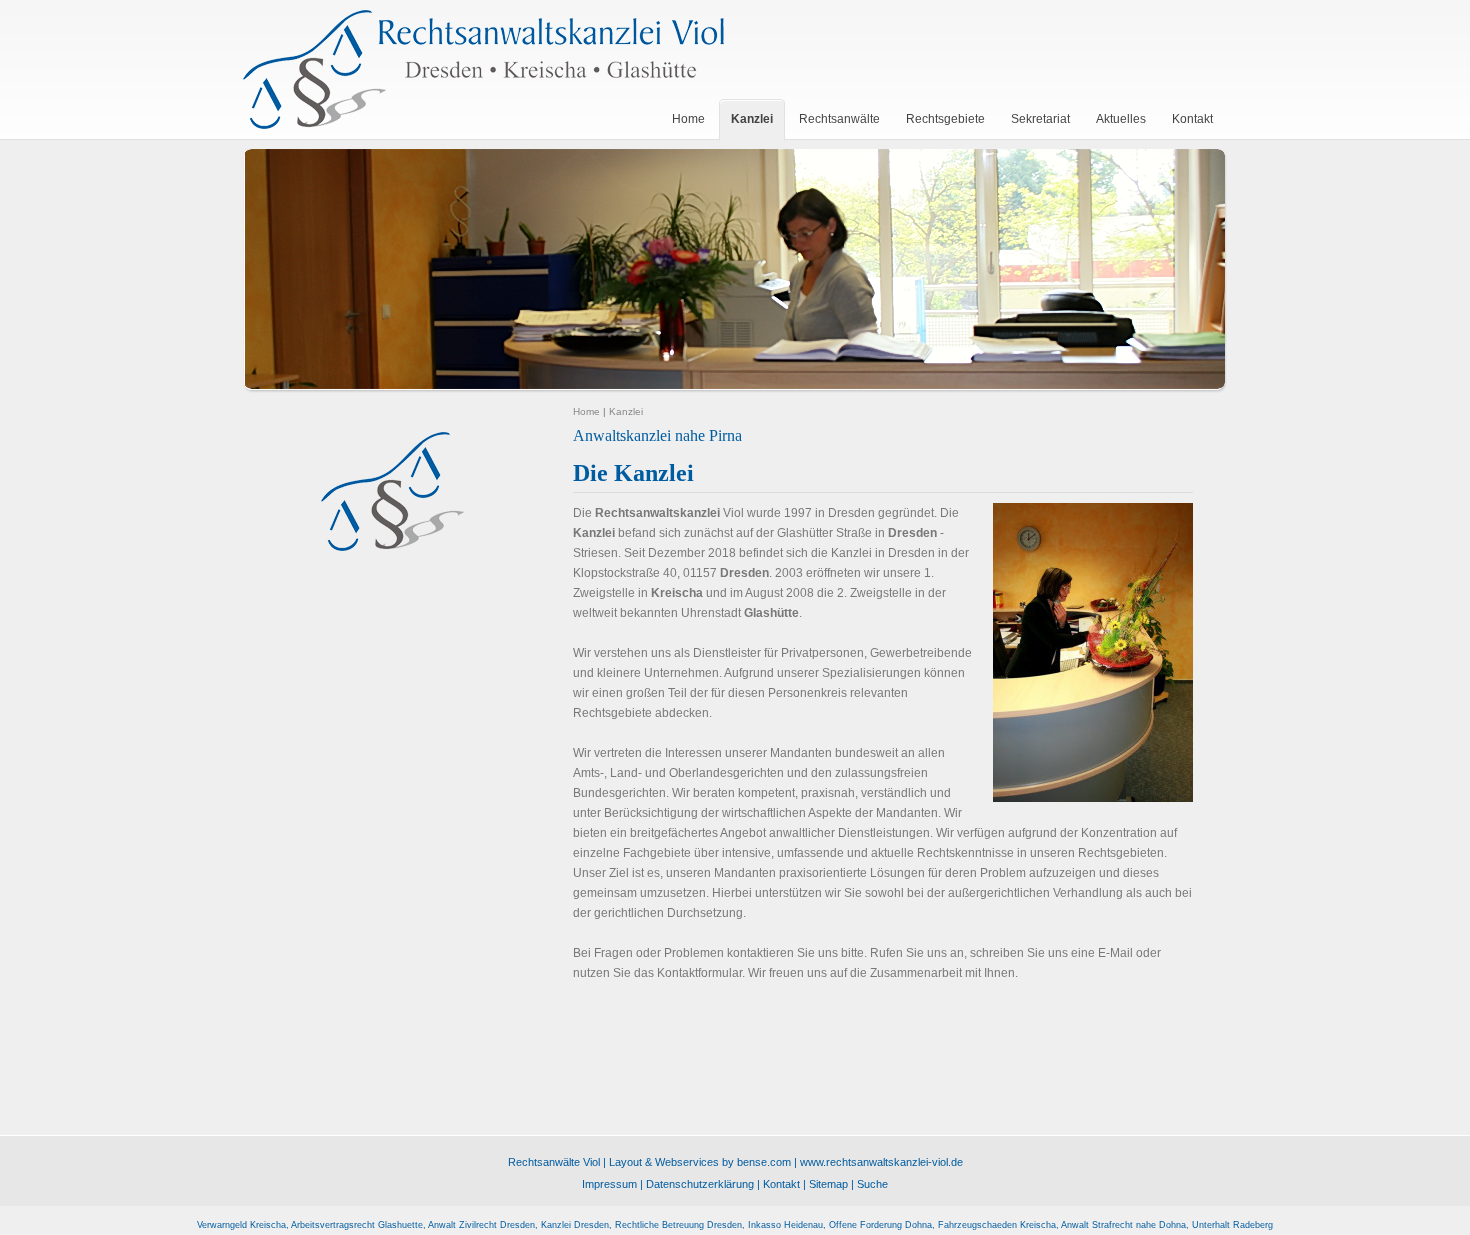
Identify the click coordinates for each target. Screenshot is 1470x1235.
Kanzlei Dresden (575, 1225)
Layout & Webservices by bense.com (700, 1162)
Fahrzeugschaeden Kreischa (997, 1225)
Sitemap (828, 1184)
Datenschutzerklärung (700, 1184)
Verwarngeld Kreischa (241, 1225)
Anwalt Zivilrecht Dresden (481, 1225)
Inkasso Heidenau (785, 1225)
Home (586, 411)
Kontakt (781, 1184)
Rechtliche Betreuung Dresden (678, 1225)
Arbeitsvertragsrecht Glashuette (357, 1225)
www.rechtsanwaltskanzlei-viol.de (881, 1162)
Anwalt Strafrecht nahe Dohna (1123, 1225)
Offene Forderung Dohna (880, 1225)
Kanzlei (626, 411)
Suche (872, 1184)
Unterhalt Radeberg (1232, 1225)
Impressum (609, 1184)
